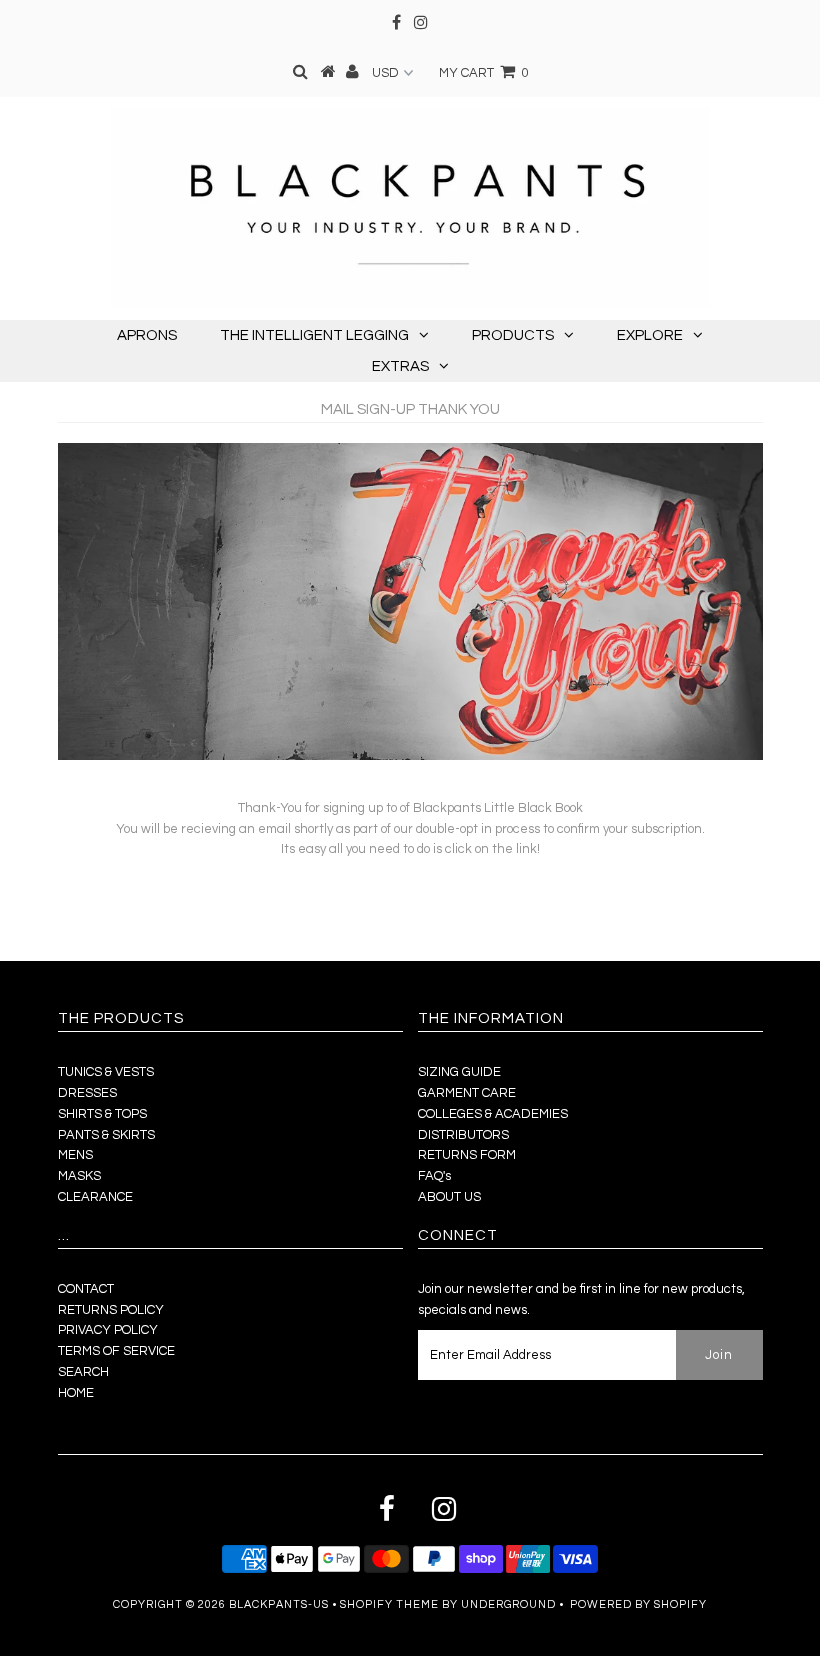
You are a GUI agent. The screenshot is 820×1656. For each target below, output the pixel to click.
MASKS (79, 1176)
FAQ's (434, 1176)
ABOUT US (449, 1197)
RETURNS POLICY (111, 1310)
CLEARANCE (95, 1197)
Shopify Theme (389, 1604)
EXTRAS (400, 366)
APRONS (147, 335)
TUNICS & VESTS (106, 1072)
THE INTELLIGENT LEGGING (314, 335)
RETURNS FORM (467, 1155)
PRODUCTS (513, 335)
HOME (76, 1393)
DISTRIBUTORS (463, 1135)
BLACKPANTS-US (279, 1604)
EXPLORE (650, 335)
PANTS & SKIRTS (106, 1135)
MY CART (483, 73)
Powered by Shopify (638, 1604)
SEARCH (83, 1372)
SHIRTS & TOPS (102, 1114)
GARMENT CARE (467, 1093)
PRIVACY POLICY (108, 1330)
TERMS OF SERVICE (116, 1351)
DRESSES (87, 1093)
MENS (75, 1155)
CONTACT (86, 1289)
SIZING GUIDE (459, 1072)
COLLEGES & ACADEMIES (493, 1114)
